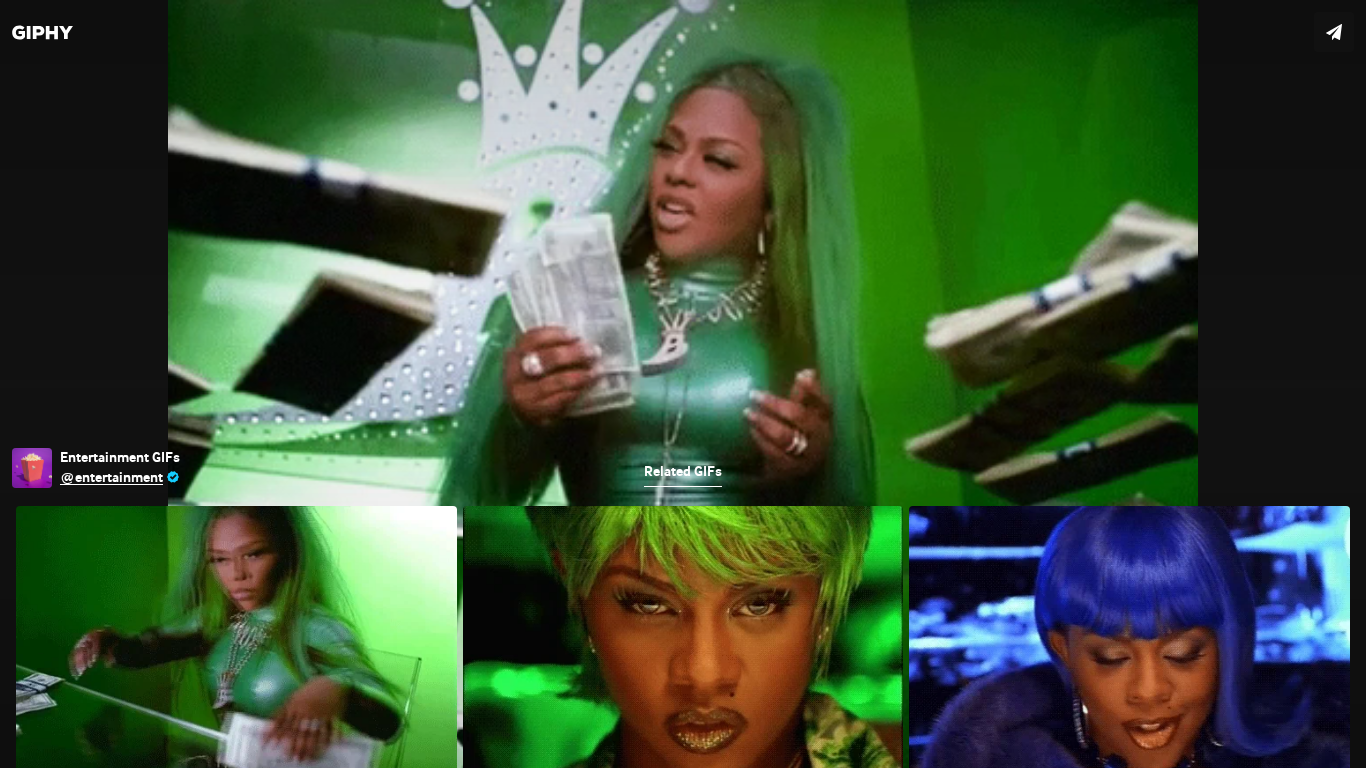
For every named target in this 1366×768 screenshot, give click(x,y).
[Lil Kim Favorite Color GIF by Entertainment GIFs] (683, 384)
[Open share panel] (1334, 32)
